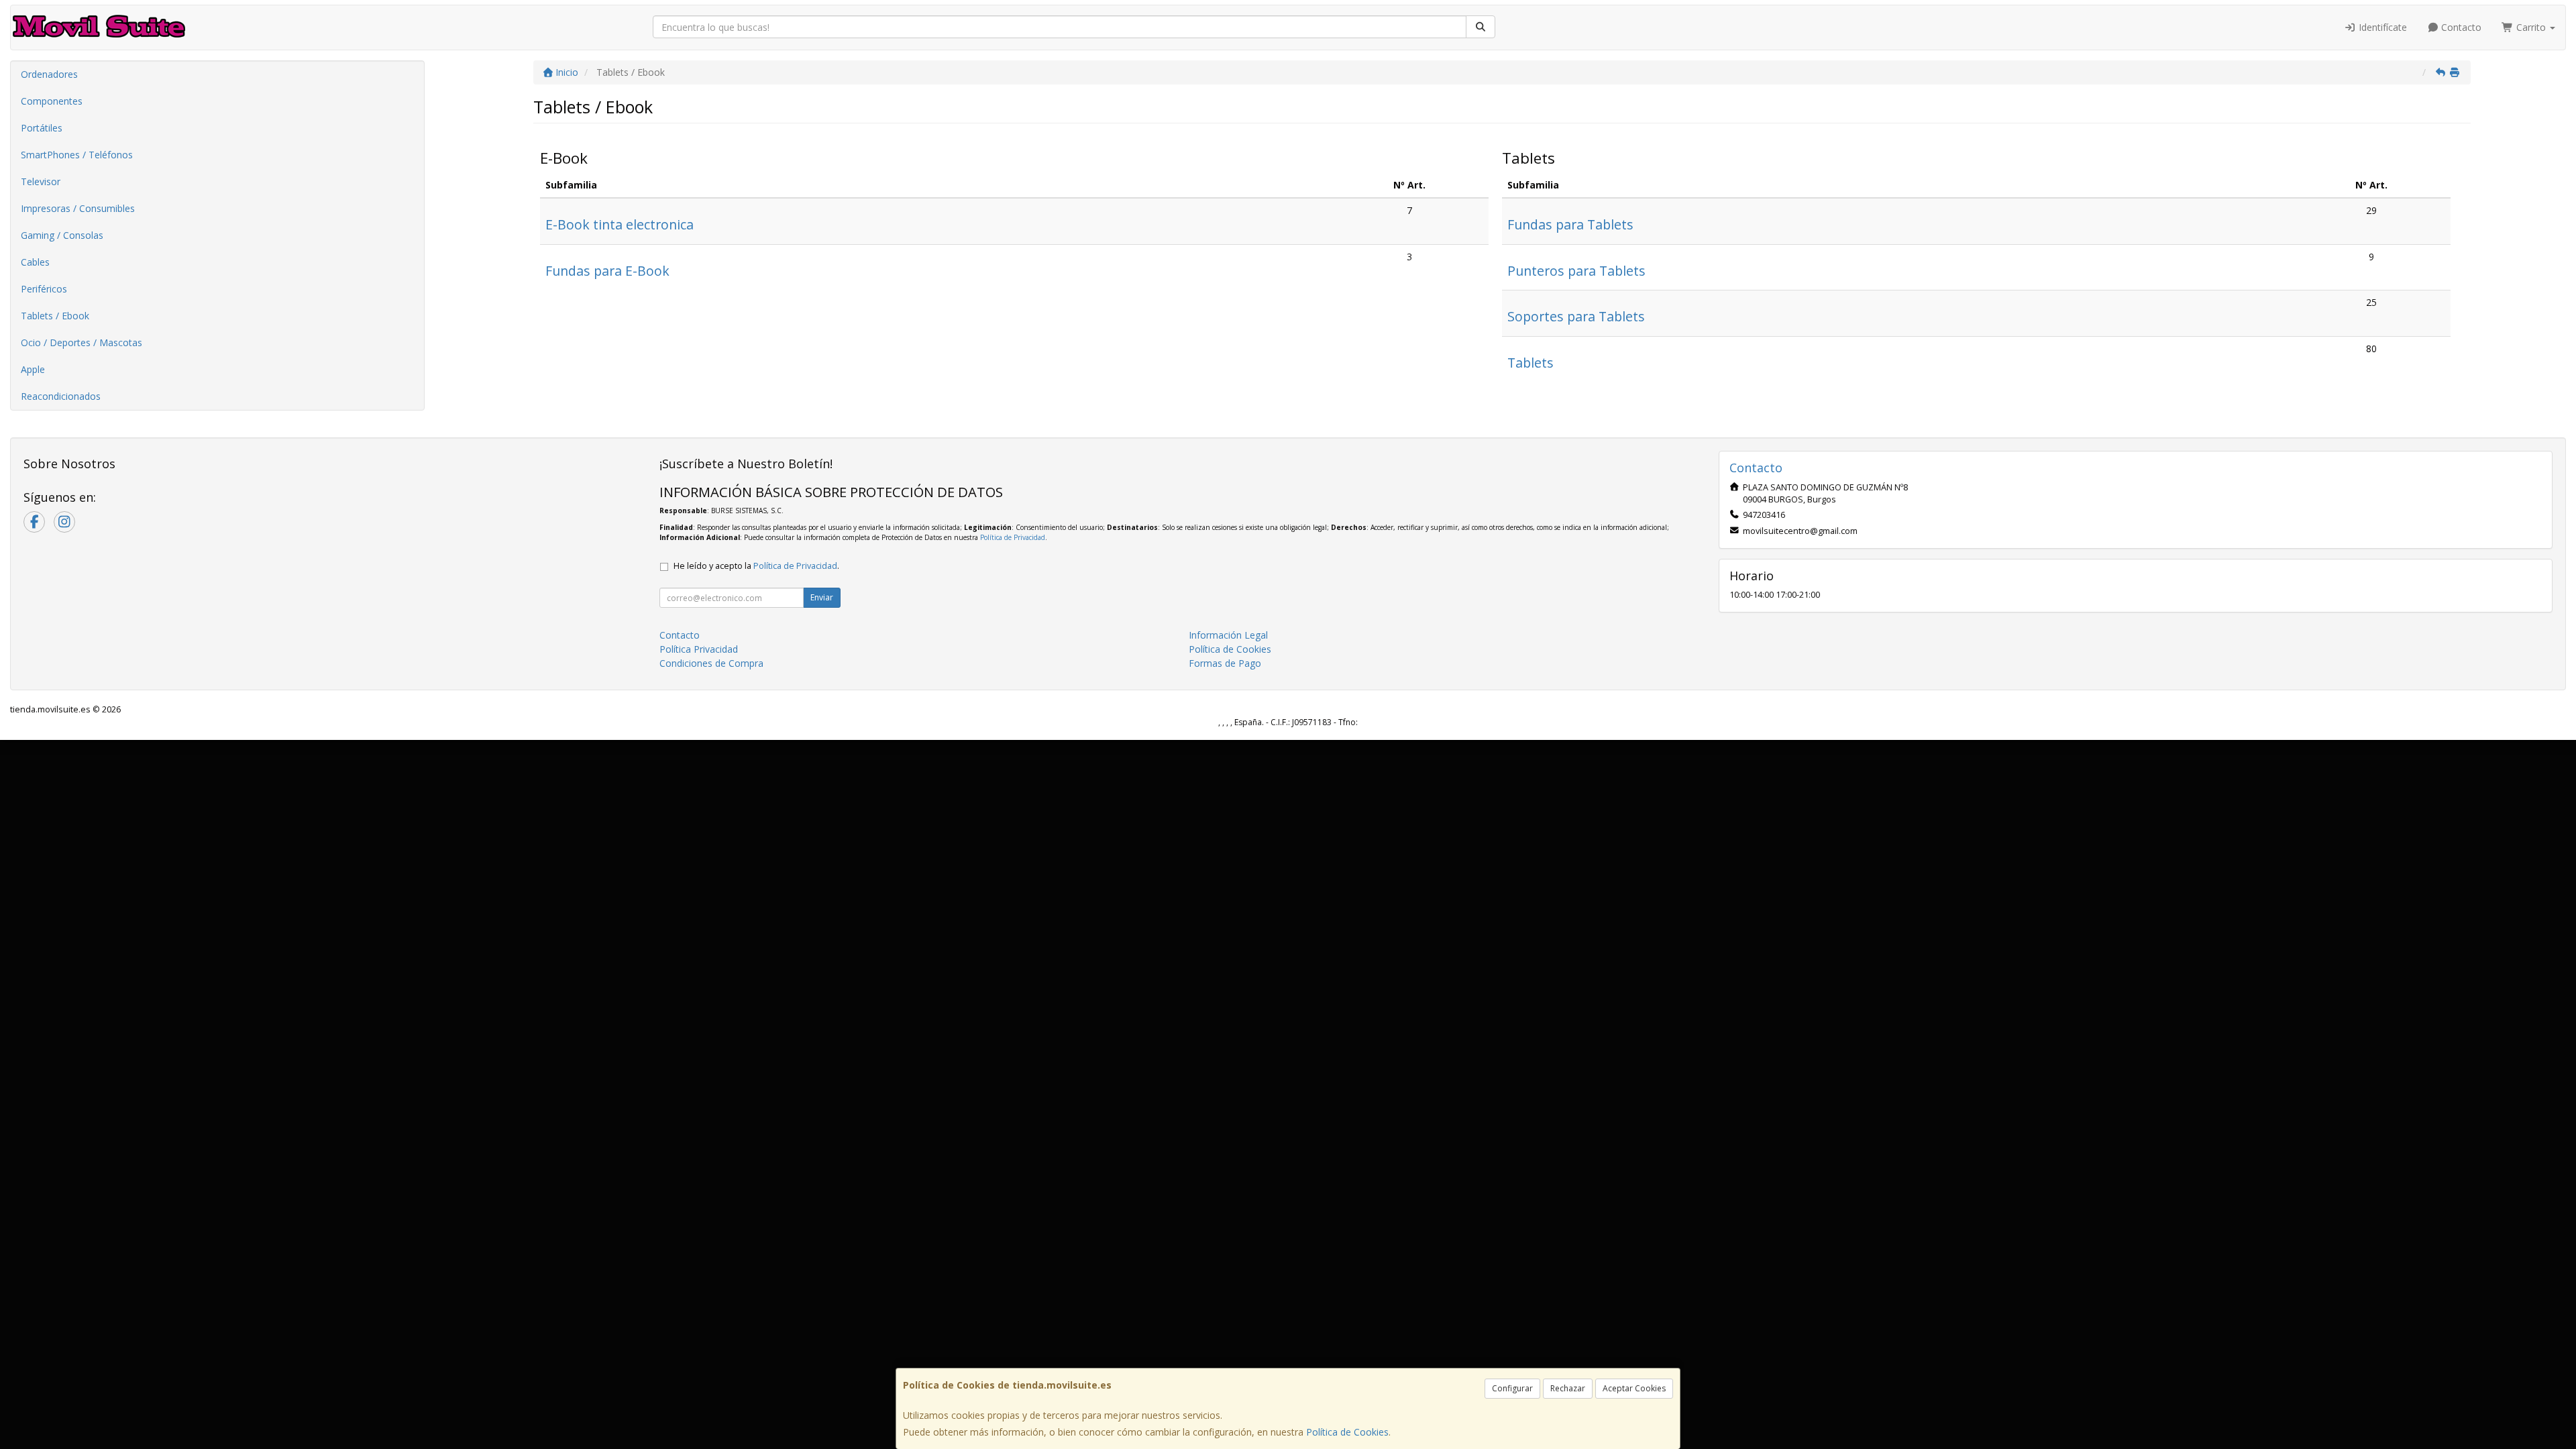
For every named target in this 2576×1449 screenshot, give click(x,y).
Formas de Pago (1225, 663)
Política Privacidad (699, 649)
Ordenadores (49, 74)
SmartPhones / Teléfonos (77, 155)
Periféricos (44, 289)
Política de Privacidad (1013, 537)
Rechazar (1568, 1388)
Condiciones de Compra (711, 663)
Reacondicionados (61, 396)
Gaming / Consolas (62, 235)
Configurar (1512, 1388)
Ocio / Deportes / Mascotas (82, 342)
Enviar (822, 597)
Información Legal (1228, 635)
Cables (35, 262)
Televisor (41, 181)
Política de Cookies (1347, 1432)
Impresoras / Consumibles (78, 208)
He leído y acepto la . (756, 566)
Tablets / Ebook (55, 316)
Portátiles (42, 128)
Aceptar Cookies (1634, 1388)
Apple (33, 369)
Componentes (52, 101)
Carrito (2531, 27)
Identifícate (2381, 27)
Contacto (2460, 27)
